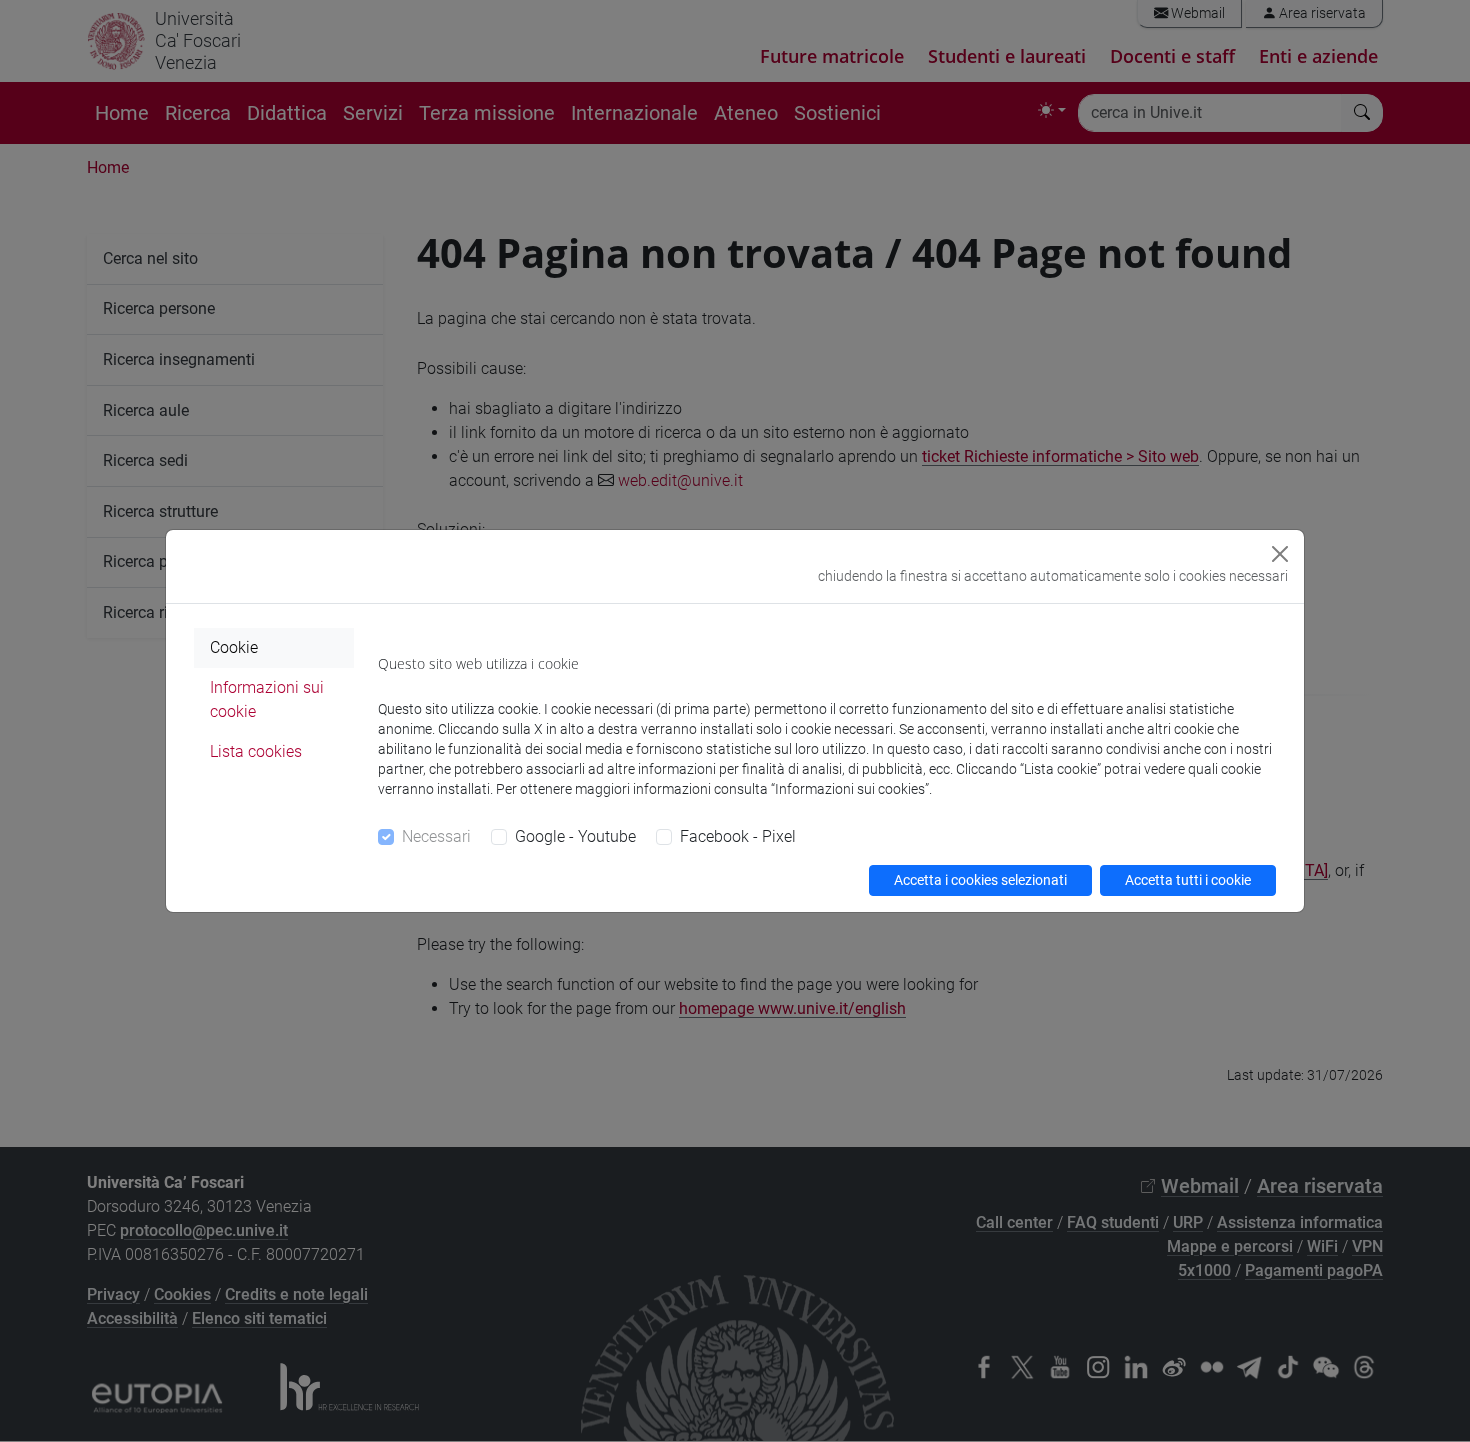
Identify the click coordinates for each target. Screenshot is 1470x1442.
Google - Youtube (575, 836)
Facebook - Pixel (738, 836)
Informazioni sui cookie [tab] (267, 699)
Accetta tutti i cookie (1188, 880)
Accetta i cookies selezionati (980, 880)
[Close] (1280, 554)
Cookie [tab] (234, 647)
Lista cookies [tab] (256, 751)
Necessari (436, 836)
